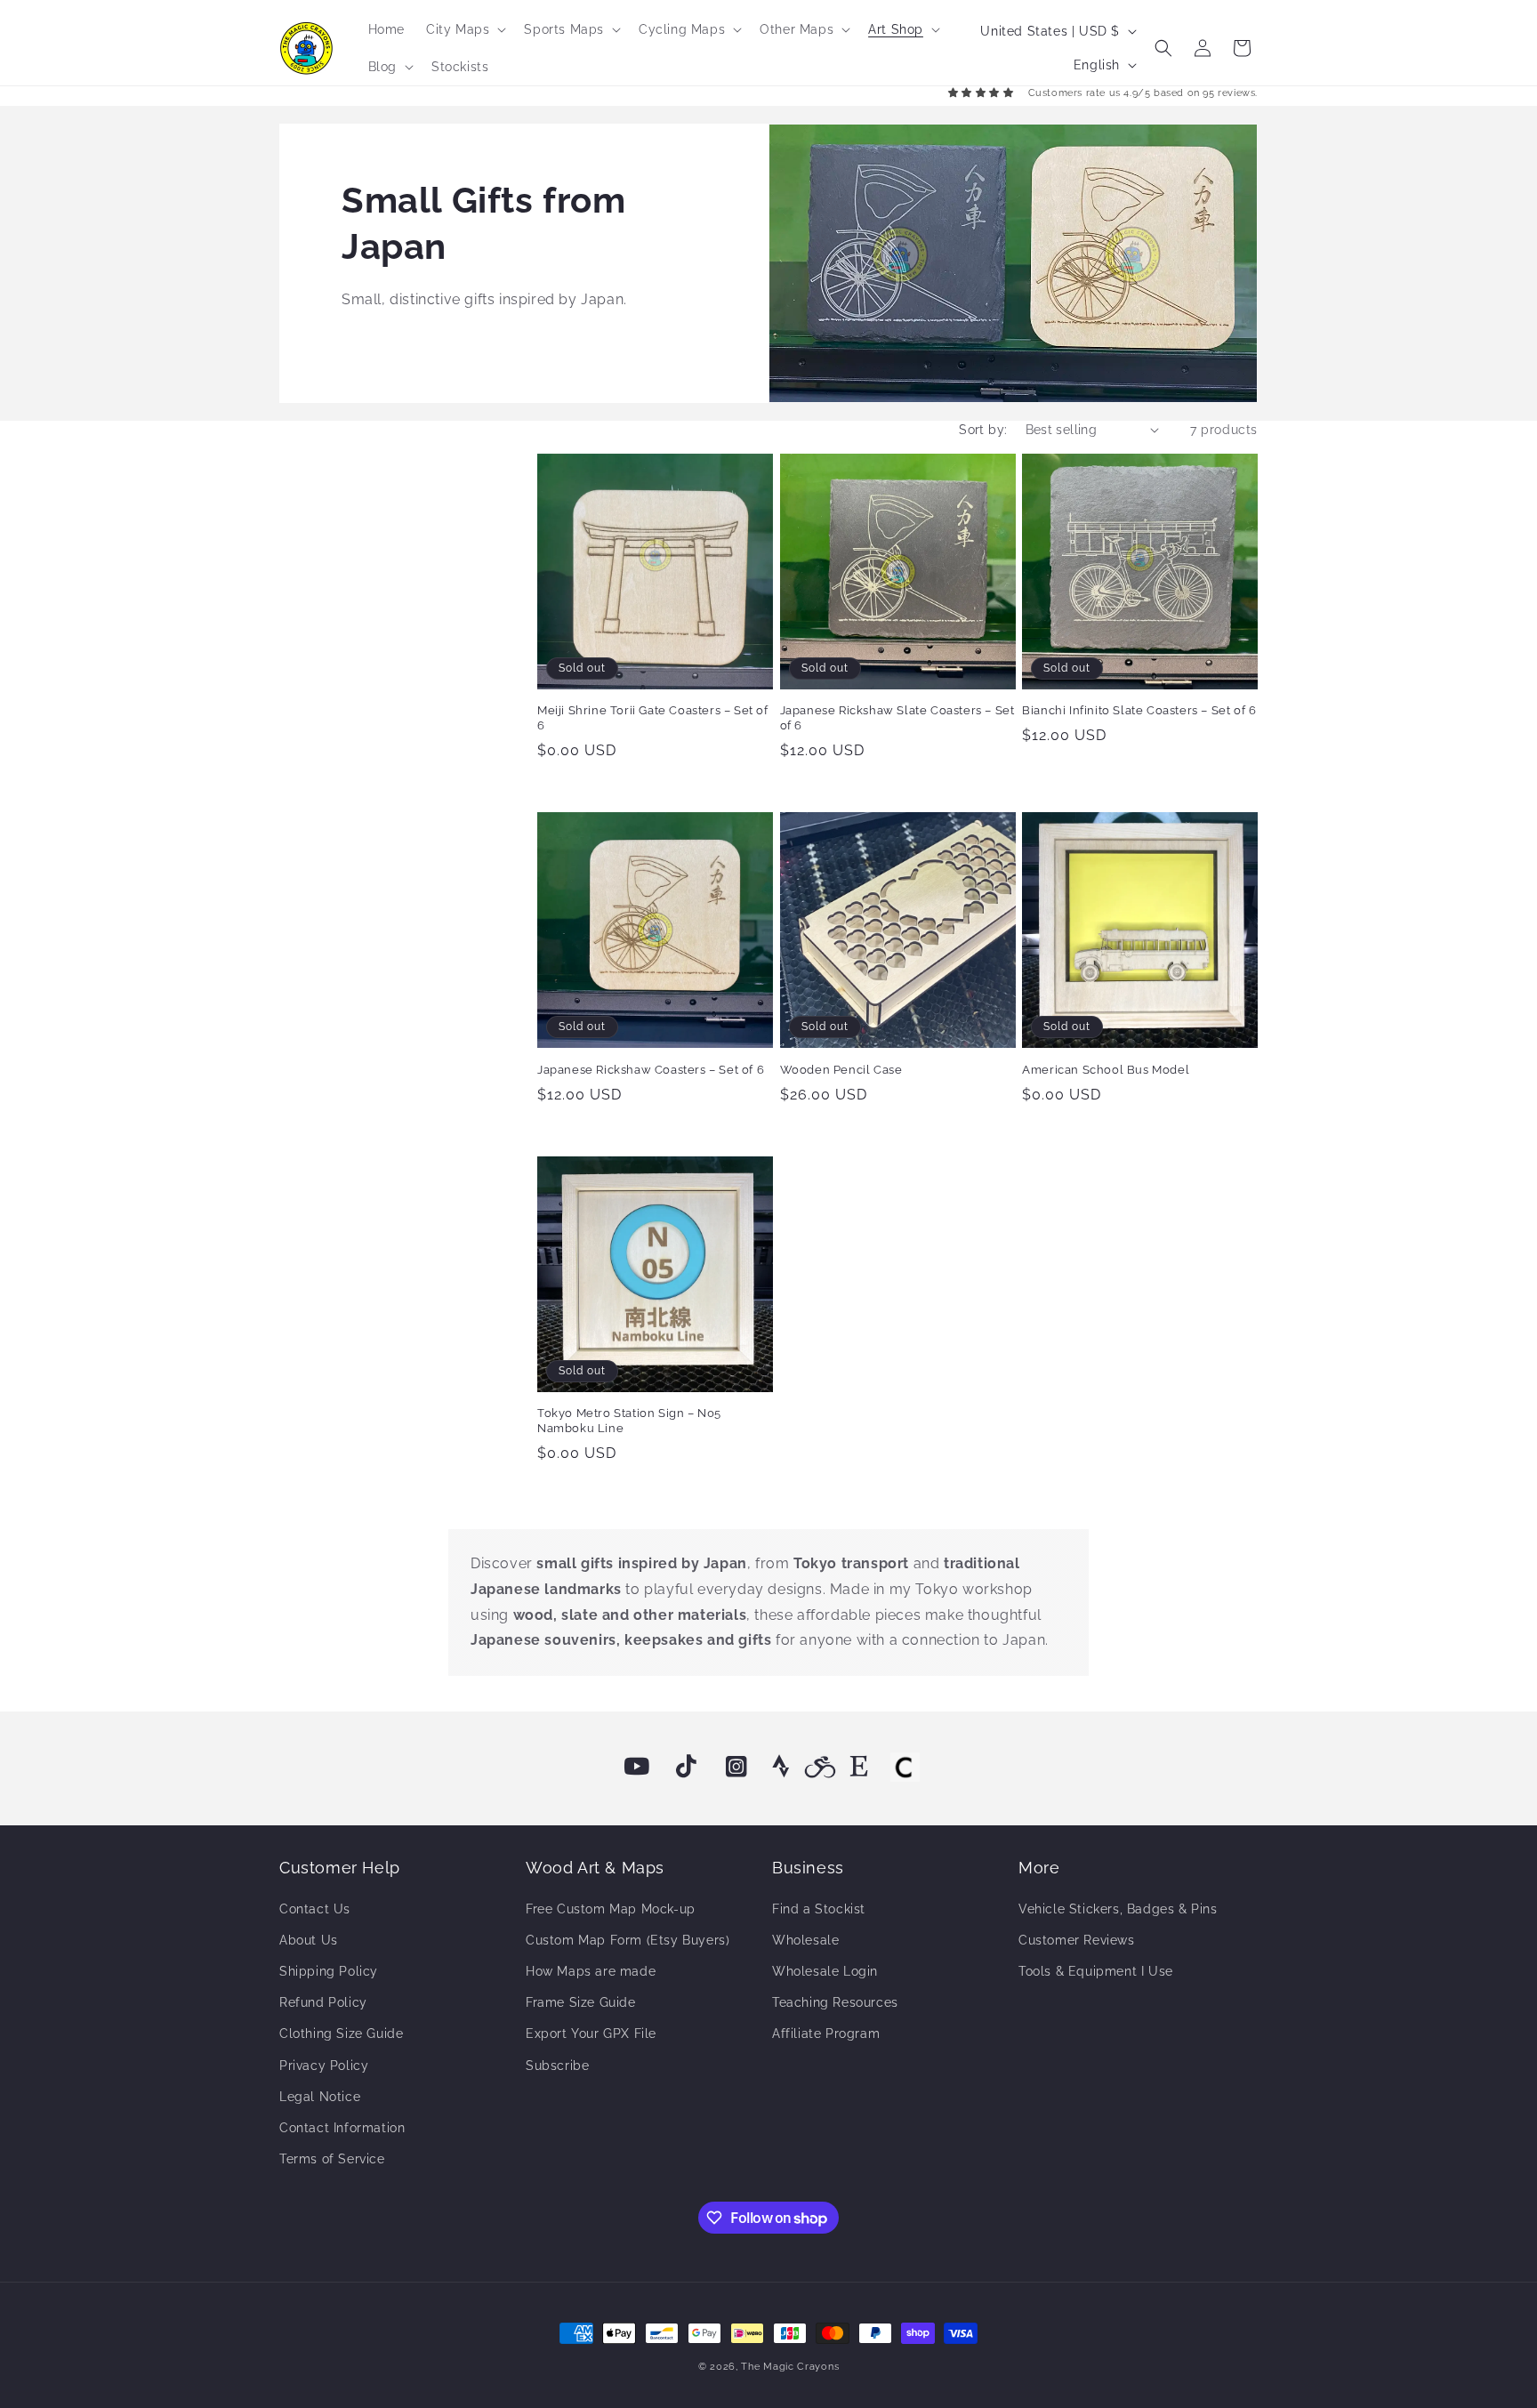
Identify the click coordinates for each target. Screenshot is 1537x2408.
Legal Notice (320, 2097)
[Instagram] (736, 1767)
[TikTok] (687, 1767)
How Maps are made (591, 1971)
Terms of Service (332, 2159)
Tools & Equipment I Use (1096, 1971)
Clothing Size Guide (341, 2034)
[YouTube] (637, 1767)
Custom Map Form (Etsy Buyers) (628, 1940)
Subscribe (557, 2066)
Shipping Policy (329, 1971)
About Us (309, 1940)
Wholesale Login (825, 1971)
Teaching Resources (835, 2002)
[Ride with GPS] (820, 1767)
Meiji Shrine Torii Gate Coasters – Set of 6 (653, 718)
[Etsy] (859, 1767)
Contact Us (315, 1909)
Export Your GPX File (591, 2034)
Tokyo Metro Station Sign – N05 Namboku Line (629, 1421)
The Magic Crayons (790, 2367)
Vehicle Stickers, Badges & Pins (1118, 1909)
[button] (464, 29)
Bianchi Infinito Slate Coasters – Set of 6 (1139, 710)
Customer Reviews (1077, 1940)
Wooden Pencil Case (841, 1070)
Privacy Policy (324, 2066)
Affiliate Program (826, 2034)
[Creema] (905, 1767)
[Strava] (781, 1767)
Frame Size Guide (581, 2002)
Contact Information (342, 2128)
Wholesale (805, 1940)
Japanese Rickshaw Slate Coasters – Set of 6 (897, 718)
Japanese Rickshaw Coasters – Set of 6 (651, 1070)
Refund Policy (323, 2002)
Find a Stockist (819, 1909)
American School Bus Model (1106, 1070)
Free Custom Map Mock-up (611, 1909)
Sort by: (983, 430)
